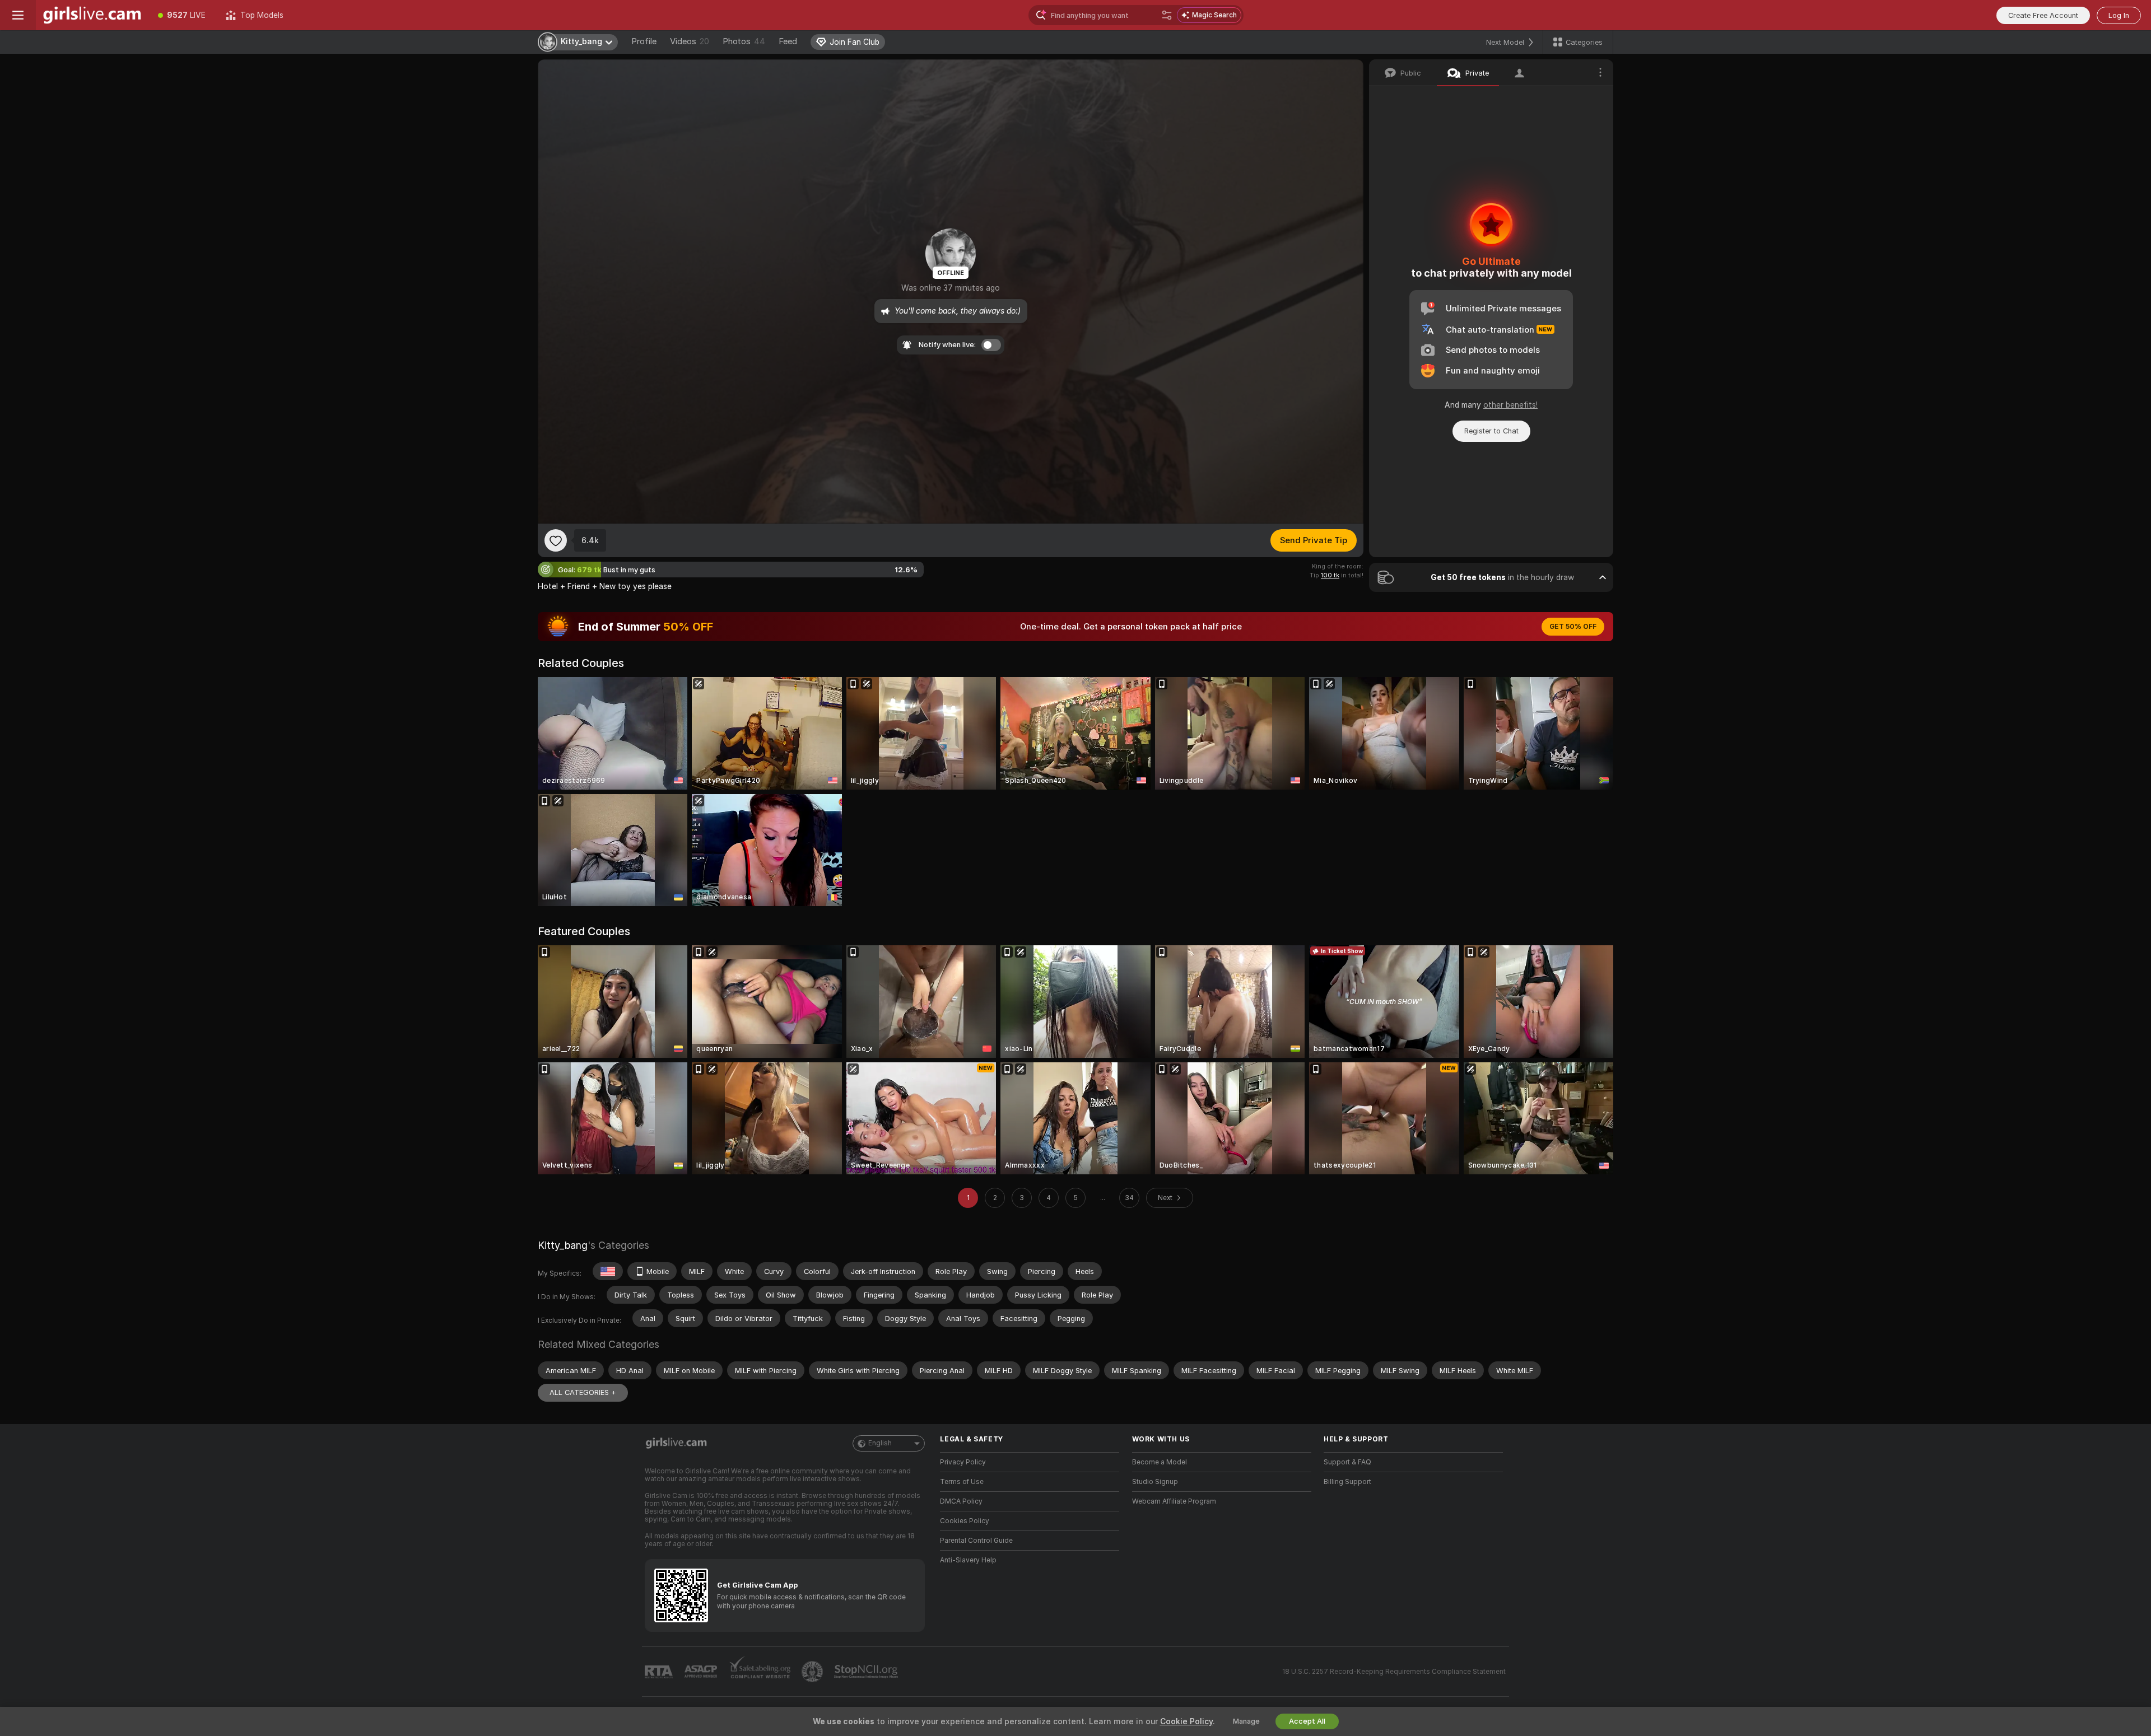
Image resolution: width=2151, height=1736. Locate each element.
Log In (2119, 15)
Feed (788, 41)
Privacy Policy (963, 1462)
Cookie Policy (1186, 1721)
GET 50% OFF (1573, 627)
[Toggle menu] (18, 15)
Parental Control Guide (976, 1541)
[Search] (1167, 15)
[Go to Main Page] (92, 15)
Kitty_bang (563, 1245)
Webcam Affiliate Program (1174, 1501)
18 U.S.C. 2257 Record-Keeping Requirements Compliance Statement (1394, 1672)
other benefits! (1510, 405)
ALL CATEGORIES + (583, 1392)
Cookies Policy (965, 1521)
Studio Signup (1155, 1482)
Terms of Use (962, 1482)
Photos (744, 41)
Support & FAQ (1347, 1462)
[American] (608, 1271)
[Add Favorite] (556, 540)
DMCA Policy (961, 1501)
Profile (644, 41)
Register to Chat (1491, 431)
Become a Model (1160, 1462)
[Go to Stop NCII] (867, 1672)
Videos (690, 41)
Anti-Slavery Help (968, 1560)
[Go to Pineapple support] (813, 1672)
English (880, 1443)
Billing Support (1347, 1482)
